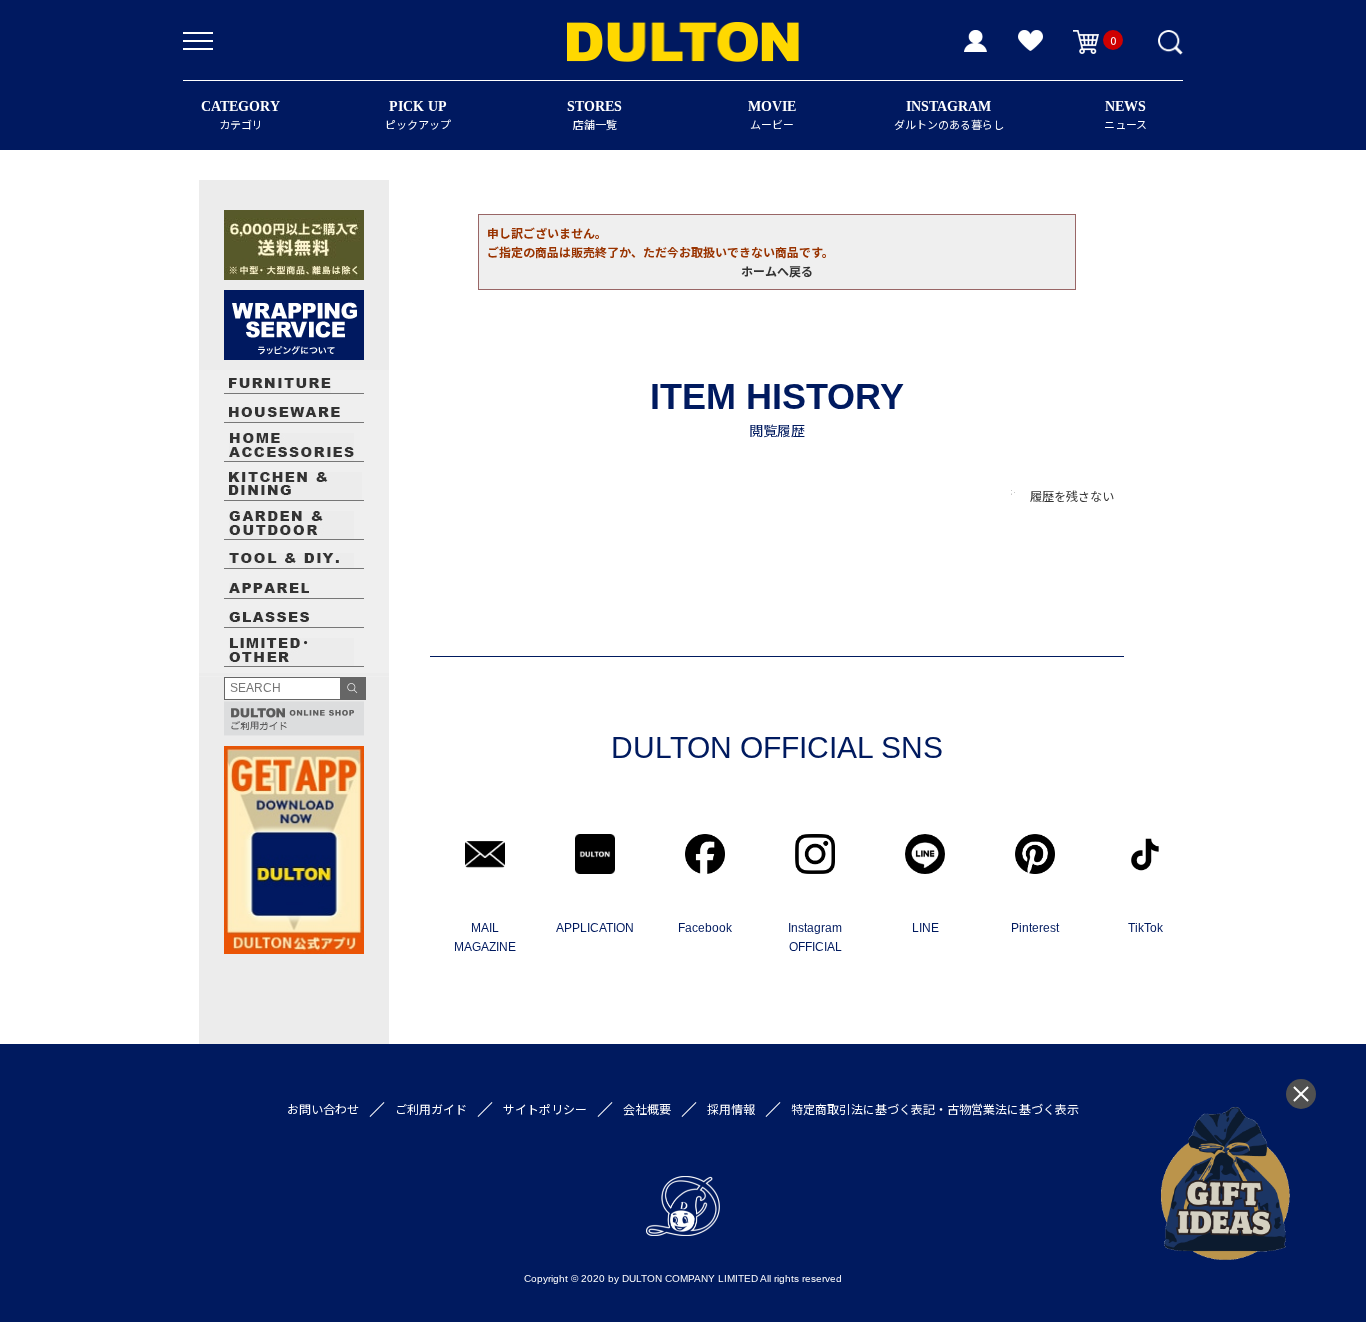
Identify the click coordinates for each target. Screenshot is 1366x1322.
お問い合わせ (323, 1108)
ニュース (1125, 115)
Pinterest (1035, 928)
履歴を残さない (1072, 495)
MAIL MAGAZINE (485, 937)
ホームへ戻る (777, 270)
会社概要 (647, 1108)
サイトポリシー (545, 1108)
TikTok (1145, 928)
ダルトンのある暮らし (949, 115)
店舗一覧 (594, 115)
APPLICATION (595, 928)
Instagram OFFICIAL (815, 937)
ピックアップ (418, 115)
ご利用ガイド (431, 1108)
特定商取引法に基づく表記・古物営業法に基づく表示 (935, 1108)
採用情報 (731, 1108)
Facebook (705, 928)
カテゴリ (240, 115)
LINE (925, 928)
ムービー (772, 115)
